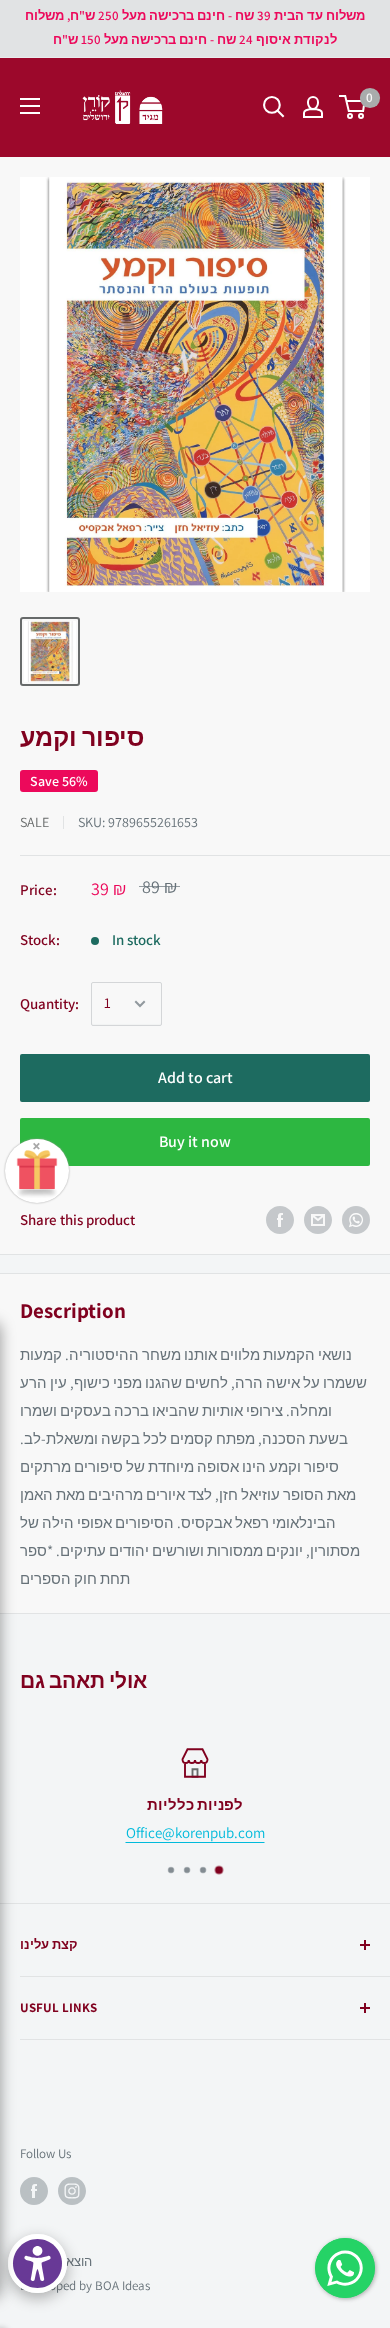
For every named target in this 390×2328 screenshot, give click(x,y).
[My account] (313, 107)
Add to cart (195, 1077)
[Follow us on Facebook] (34, 2191)
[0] (353, 107)
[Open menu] (30, 106)
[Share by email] (318, 1220)
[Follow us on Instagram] (72, 2191)
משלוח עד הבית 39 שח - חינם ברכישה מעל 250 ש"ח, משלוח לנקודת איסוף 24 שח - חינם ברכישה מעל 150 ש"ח (195, 27)
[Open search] (274, 107)
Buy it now (195, 1141)
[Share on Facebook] (280, 1220)
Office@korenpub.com (195, 1832)
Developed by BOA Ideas (85, 2285)
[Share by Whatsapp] (356, 1220)
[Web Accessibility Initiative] (37, 2263)
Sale (34, 822)
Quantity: (49, 1003)
